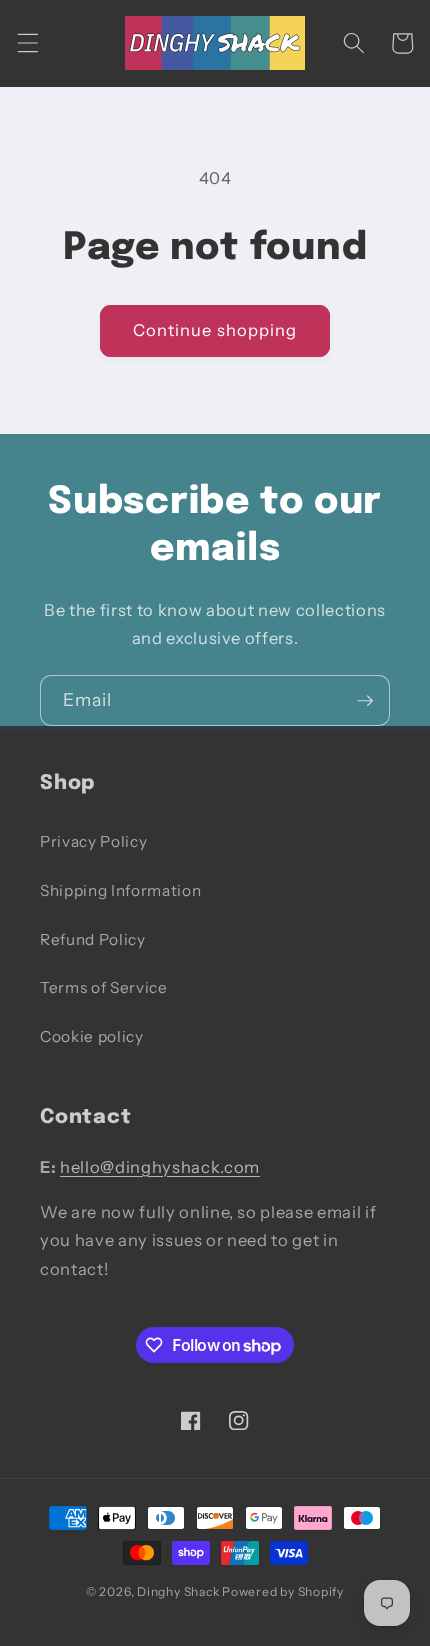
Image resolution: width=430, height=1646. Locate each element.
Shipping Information (120, 890)
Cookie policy (92, 1036)
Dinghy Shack (178, 1591)
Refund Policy (93, 939)
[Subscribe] (365, 701)
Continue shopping (215, 330)
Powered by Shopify (283, 1591)
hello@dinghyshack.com (160, 1167)
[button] (27, 43)
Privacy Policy (93, 841)
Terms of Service (104, 987)
